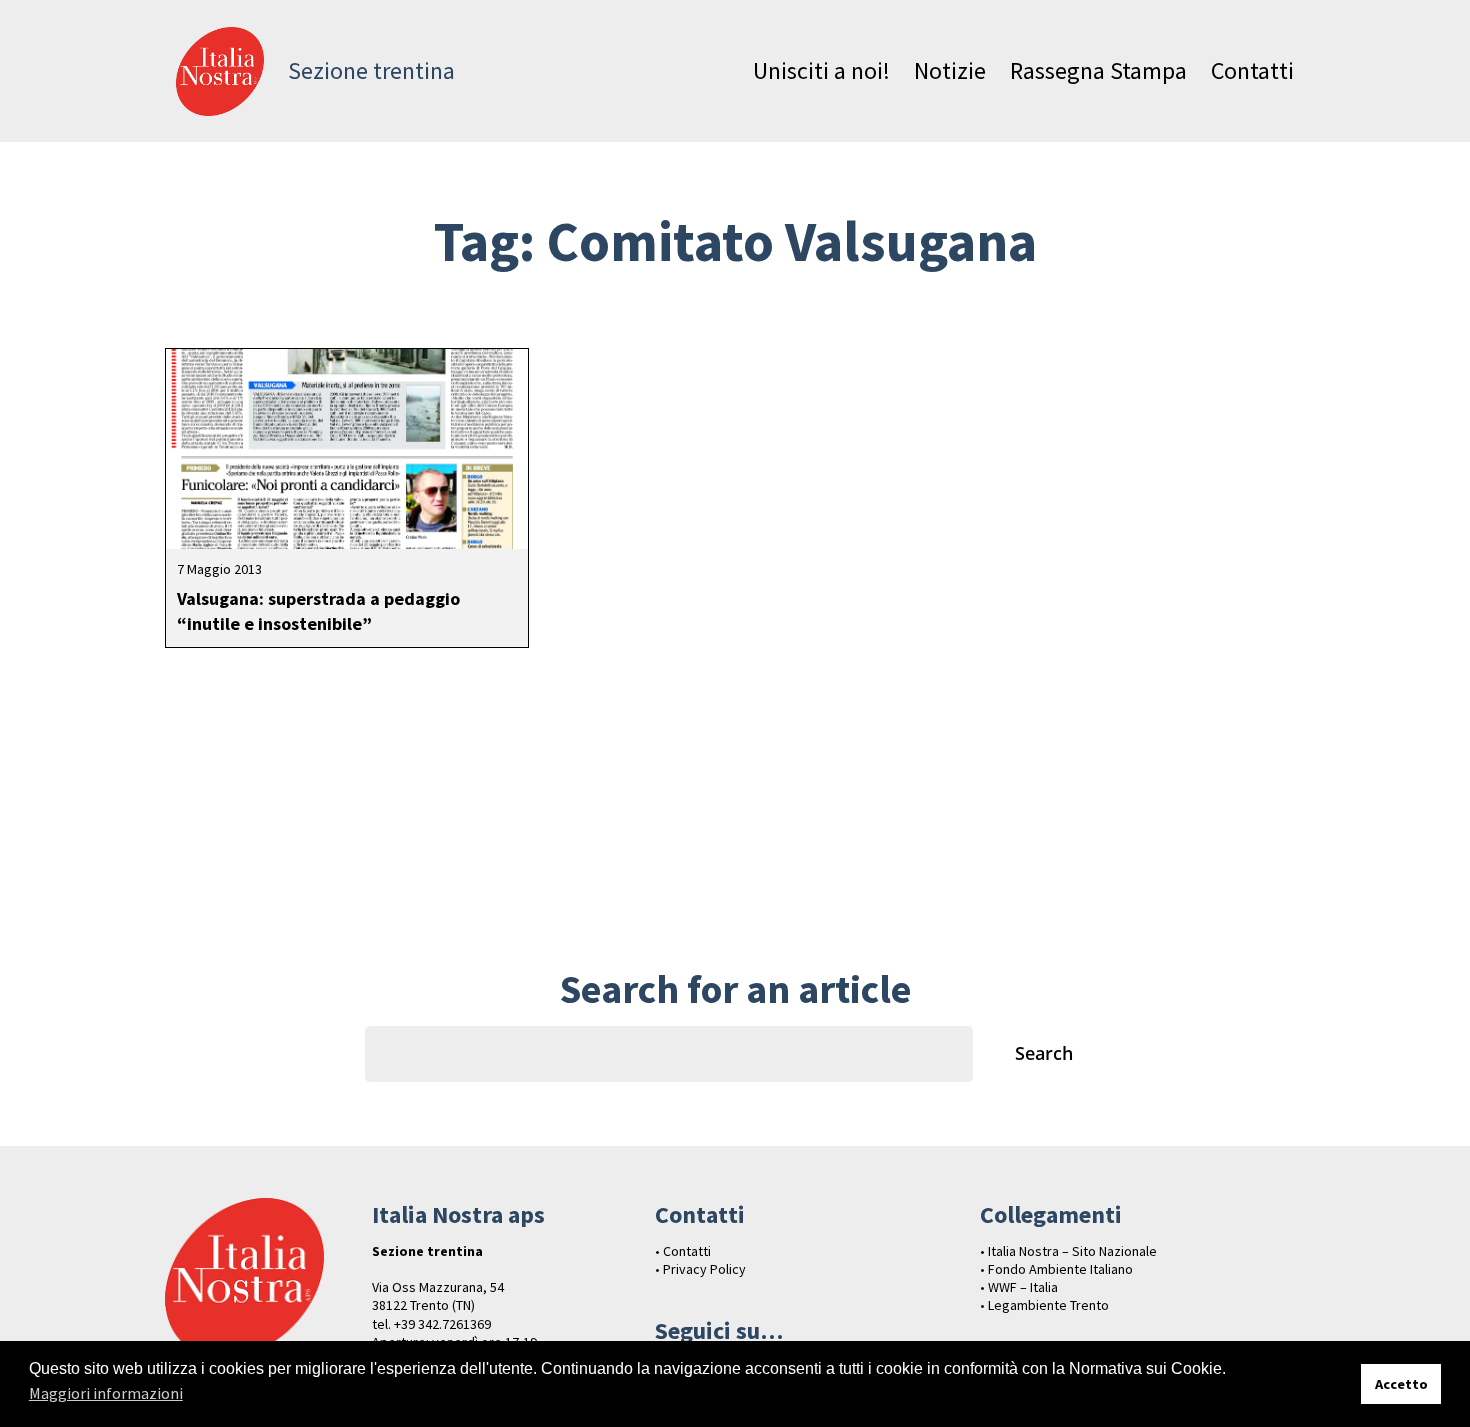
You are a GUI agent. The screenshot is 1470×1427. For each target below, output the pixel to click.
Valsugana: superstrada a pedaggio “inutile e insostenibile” (318, 611)
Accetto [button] (1401, 1384)
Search (1044, 1053)
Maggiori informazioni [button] (106, 1393)
